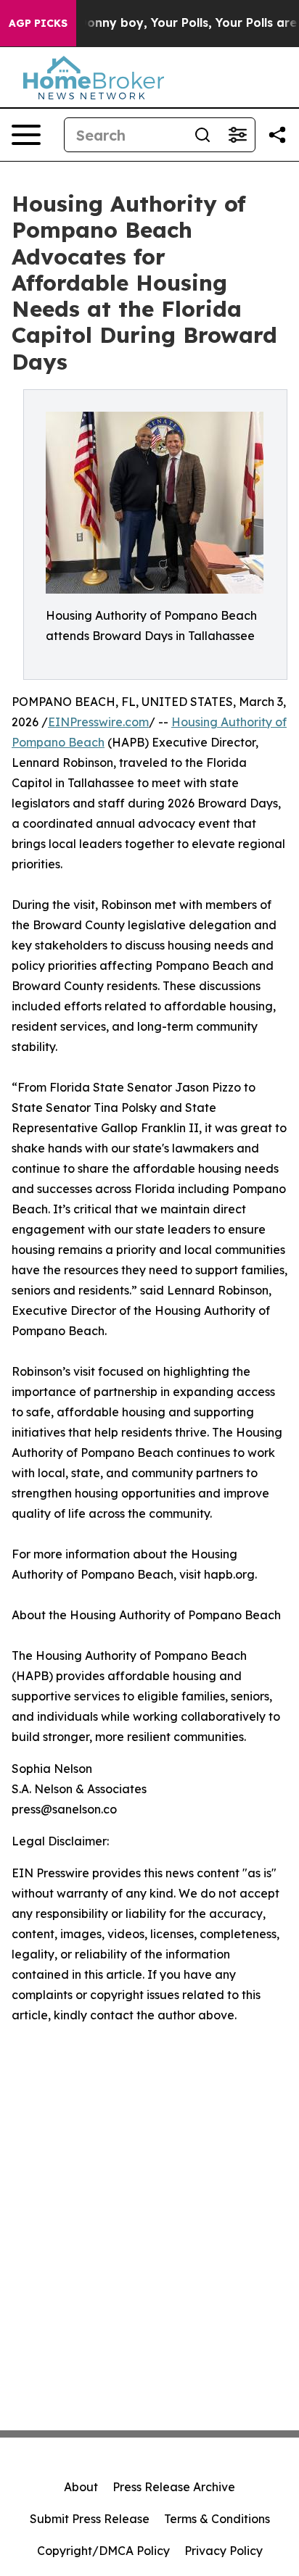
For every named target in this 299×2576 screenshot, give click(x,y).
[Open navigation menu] (26, 135)
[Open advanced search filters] (237, 135)
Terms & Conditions (217, 2519)
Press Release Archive (174, 2487)
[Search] (202, 135)
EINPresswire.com (98, 722)
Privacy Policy (224, 2551)
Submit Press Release (90, 2519)
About (81, 2487)
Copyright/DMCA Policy (103, 2551)
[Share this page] (277, 135)
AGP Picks (38, 23)
